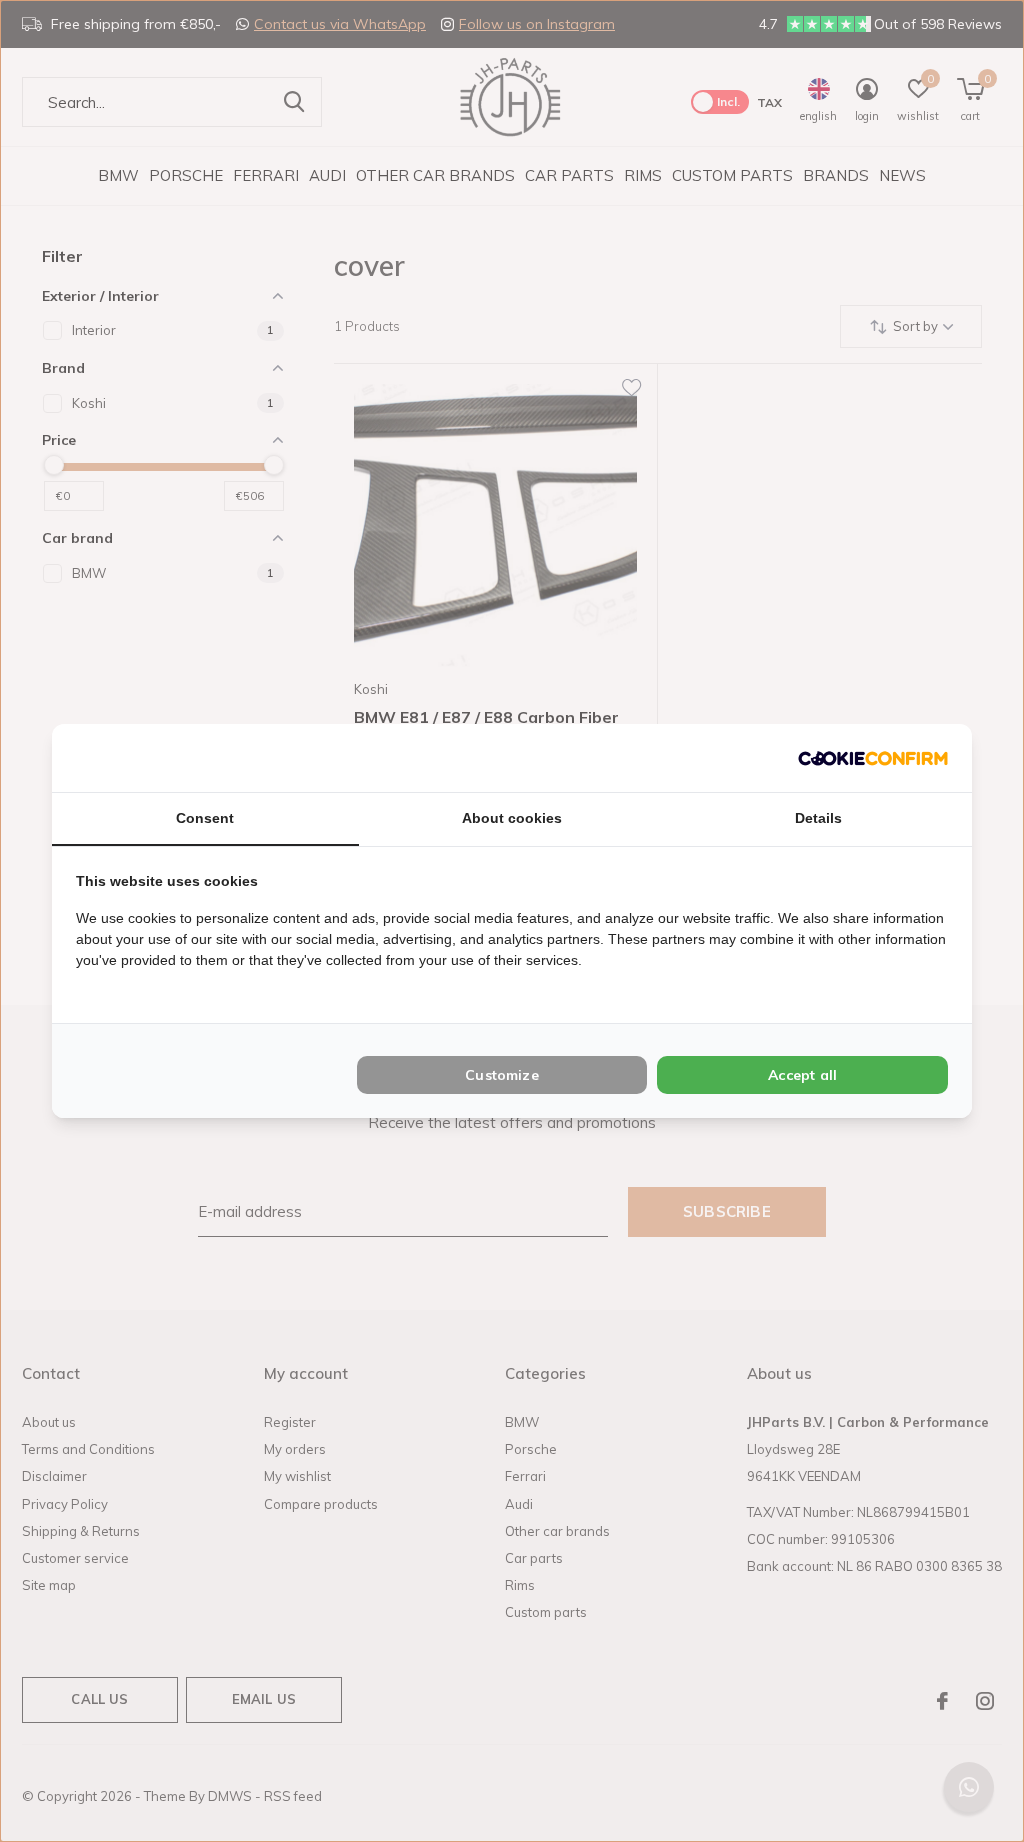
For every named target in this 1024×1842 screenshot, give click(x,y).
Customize (502, 1075)
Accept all (802, 1075)
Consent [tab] (205, 818)
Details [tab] (818, 818)
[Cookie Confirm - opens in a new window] (873, 757)
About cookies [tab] (512, 818)
